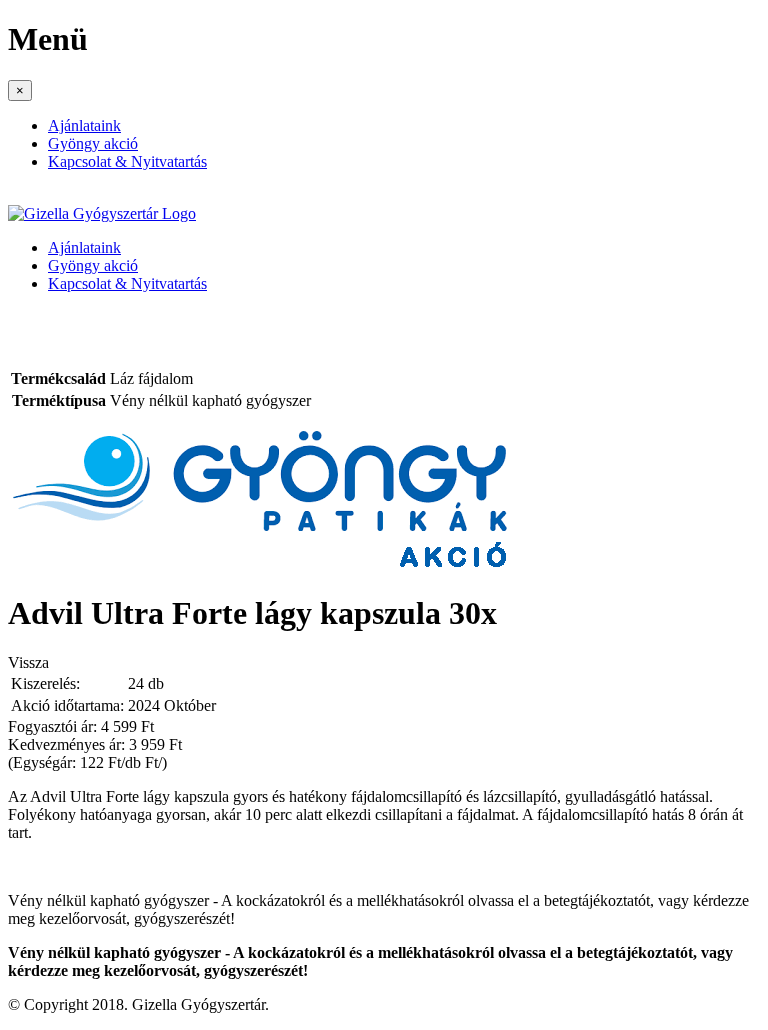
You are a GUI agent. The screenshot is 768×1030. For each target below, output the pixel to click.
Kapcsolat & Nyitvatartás (127, 161)
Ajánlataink (84, 125)
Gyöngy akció (93, 143)
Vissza (28, 662)
